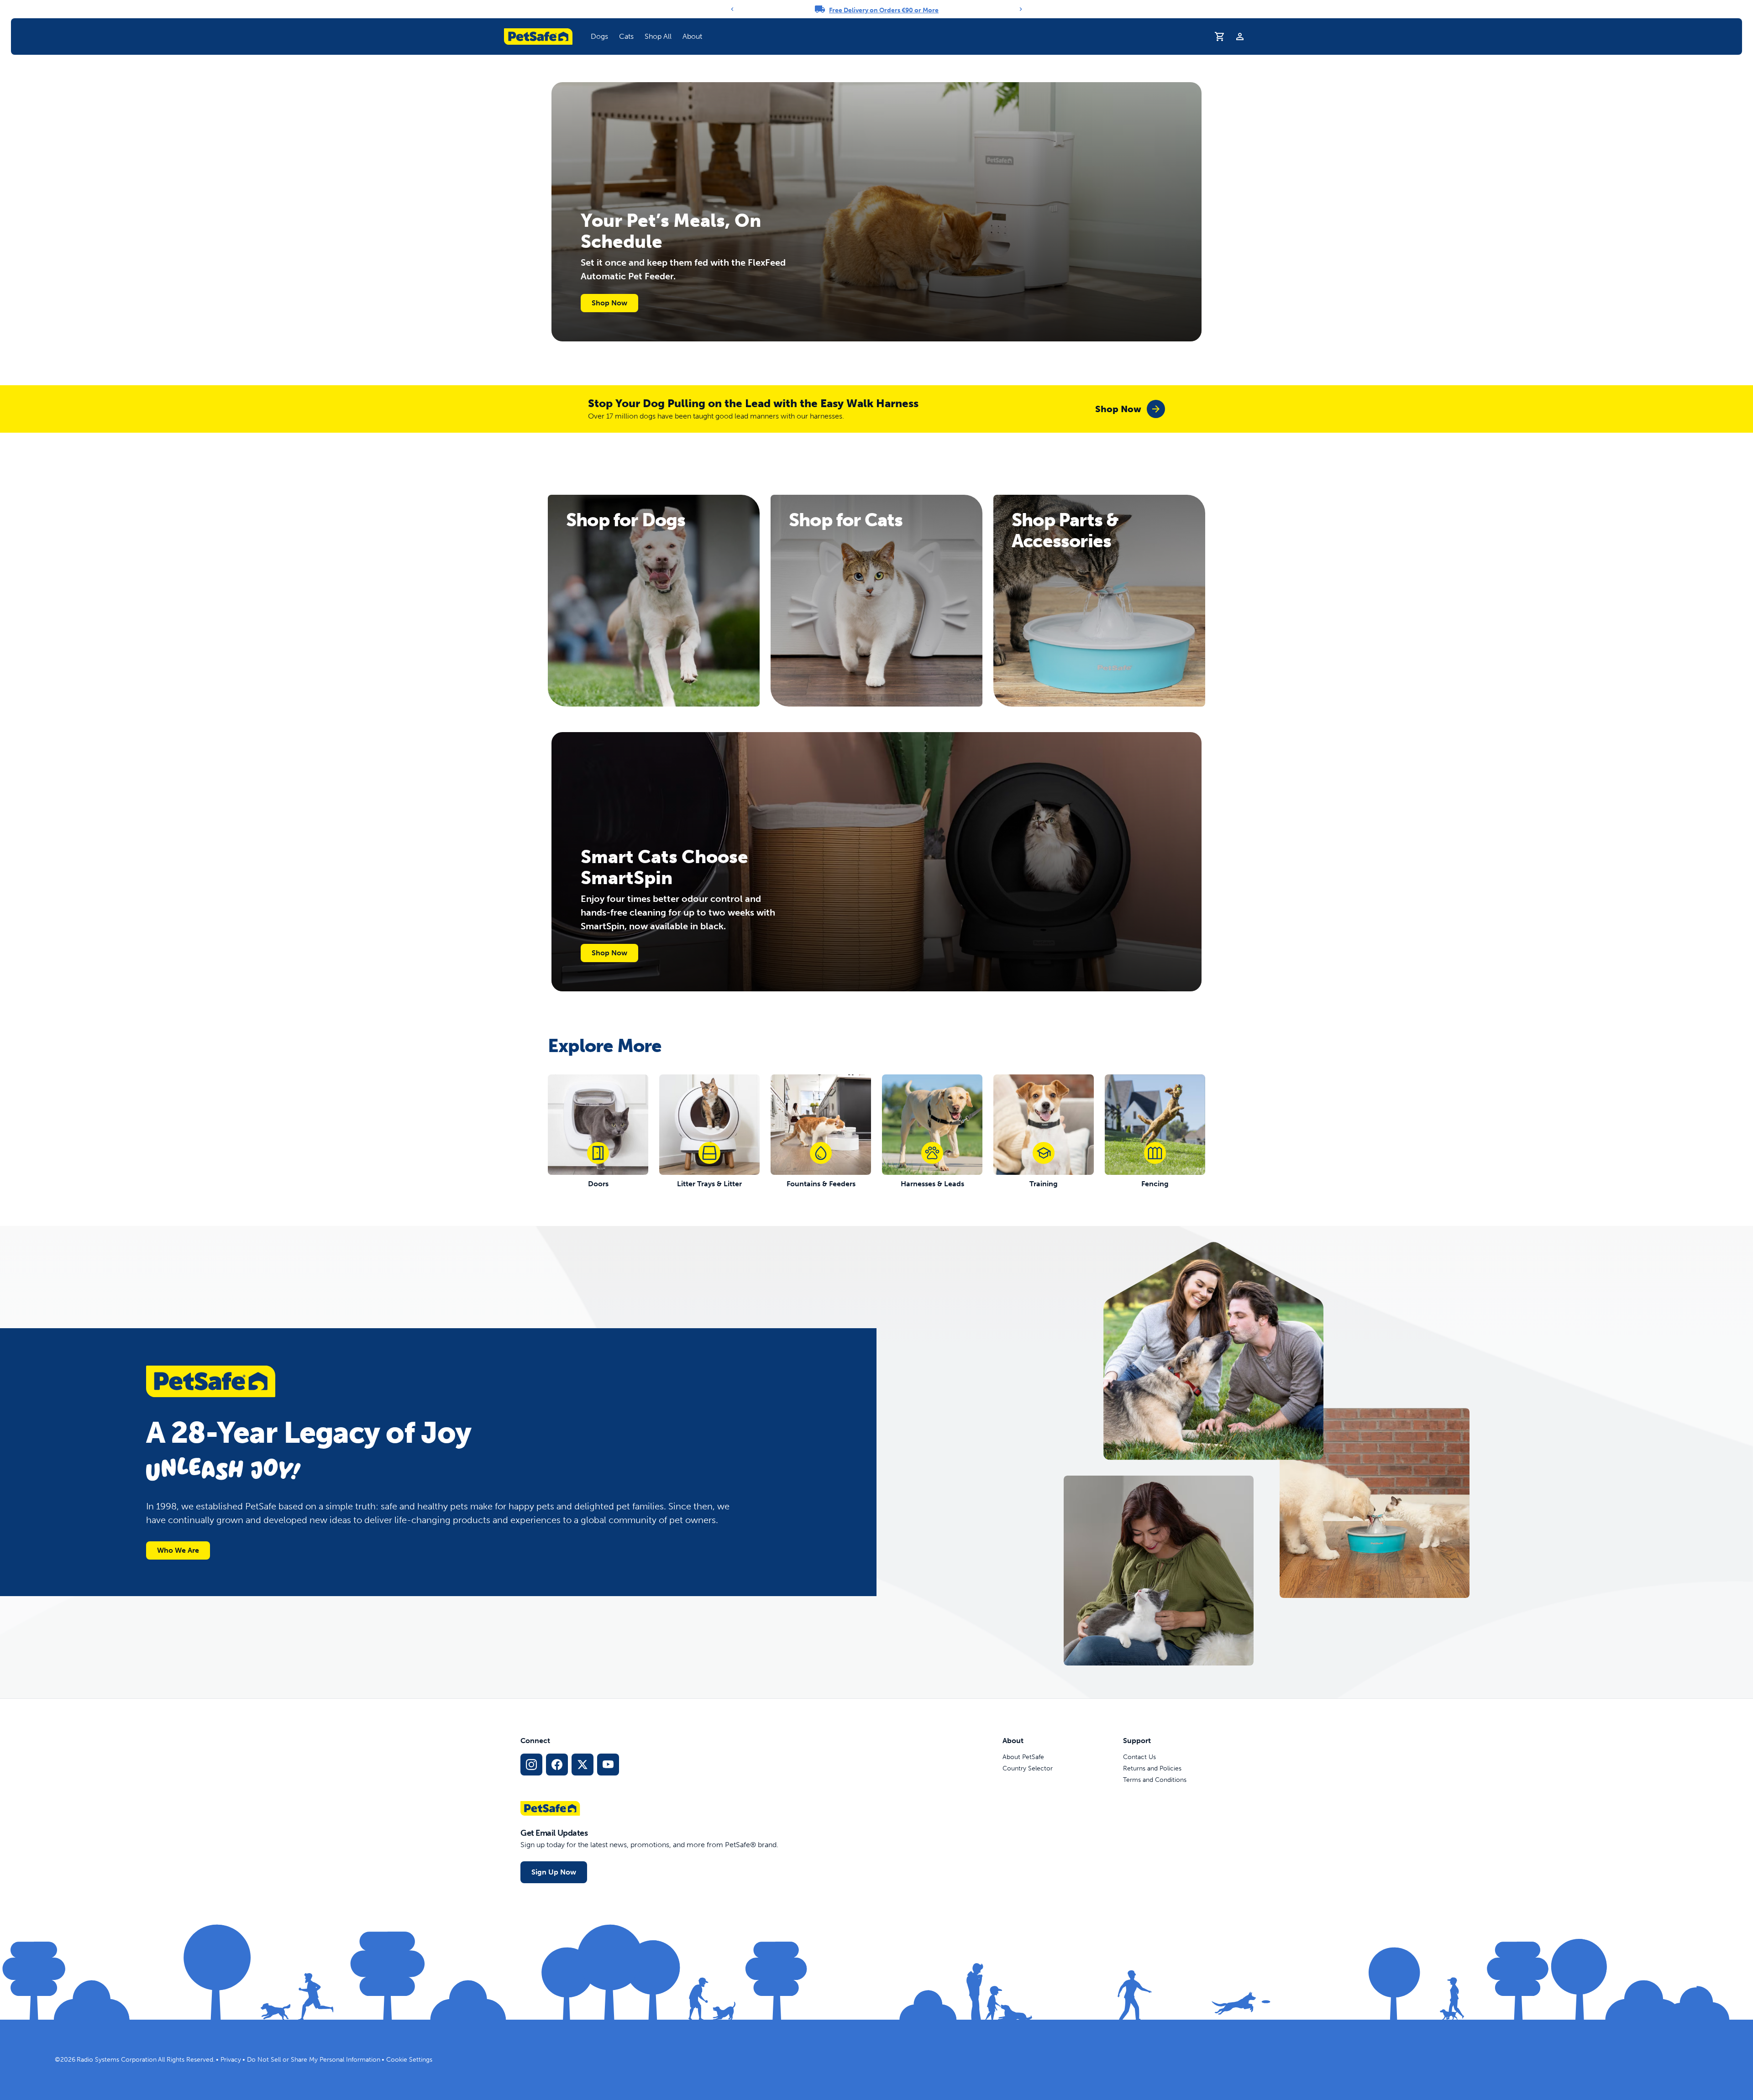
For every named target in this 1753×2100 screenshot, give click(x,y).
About (692, 36)
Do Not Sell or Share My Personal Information (314, 2060)
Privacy (231, 2060)
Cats (626, 36)
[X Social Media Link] (583, 1765)
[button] (599, 37)
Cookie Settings (409, 2060)
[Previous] (732, 9)
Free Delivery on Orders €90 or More (884, 10)
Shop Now (609, 303)
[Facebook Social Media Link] (557, 1765)
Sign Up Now (554, 1872)
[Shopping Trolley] (1220, 37)
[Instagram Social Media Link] (531, 1765)
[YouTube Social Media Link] (608, 1765)
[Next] (1021, 9)
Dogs (599, 36)
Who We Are (178, 1550)
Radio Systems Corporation (117, 2060)
